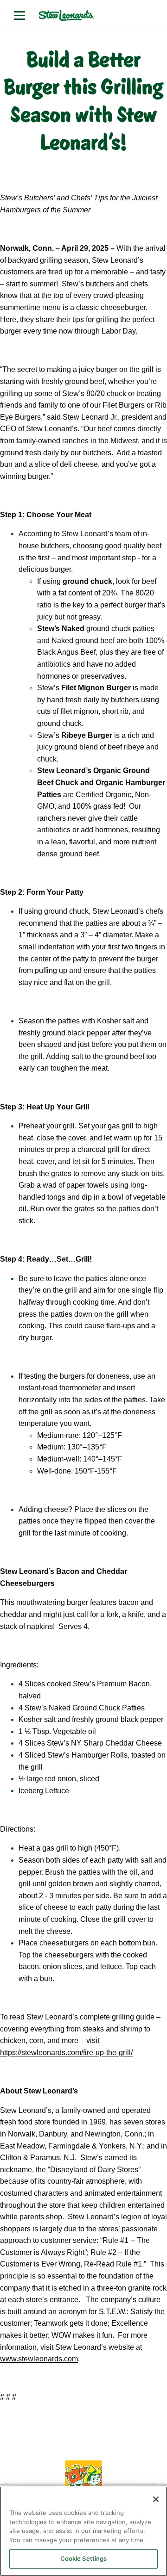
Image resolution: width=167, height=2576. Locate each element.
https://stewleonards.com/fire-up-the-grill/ (66, 2053)
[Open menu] (19, 15)
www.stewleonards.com (39, 2359)
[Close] (156, 2499)
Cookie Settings (84, 2558)
